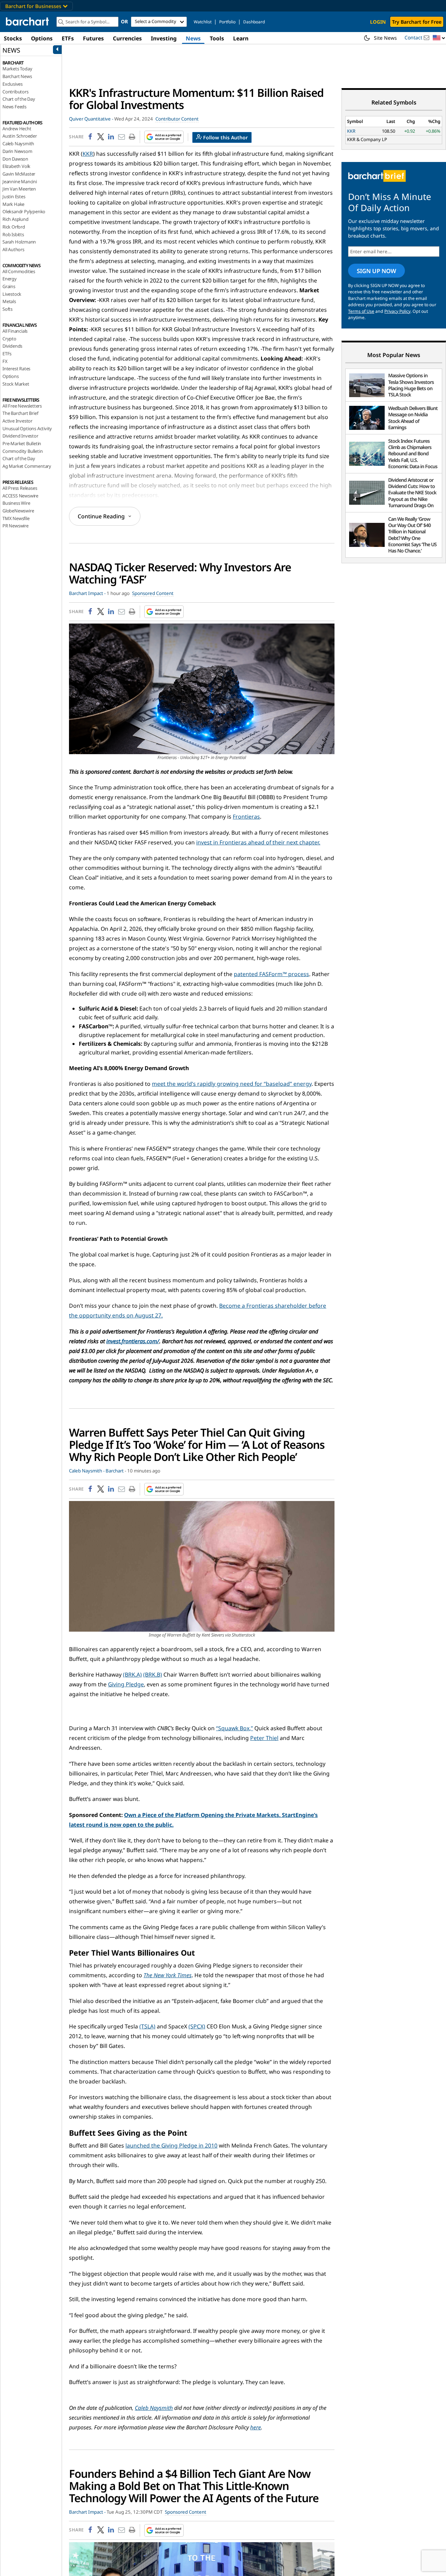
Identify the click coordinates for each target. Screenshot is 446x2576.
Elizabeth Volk (16, 166)
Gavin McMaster (19, 174)
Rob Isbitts (13, 234)
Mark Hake (13, 204)
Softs (7, 309)
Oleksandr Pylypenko (24, 211)
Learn (241, 38)
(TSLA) (147, 2026)
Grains (9, 286)
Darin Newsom (17, 151)
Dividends (12, 346)
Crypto (9, 339)
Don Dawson (15, 159)
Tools (217, 38)
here (256, 2427)
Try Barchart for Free (417, 22)
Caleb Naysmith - (87, 1471)
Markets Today (17, 69)
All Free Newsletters (22, 406)
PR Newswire (16, 526)
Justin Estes (14, 196)
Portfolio (227, 22)
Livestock (12, 294)
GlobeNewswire (18, 511)
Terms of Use (361, 311)
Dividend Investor (20, 436)
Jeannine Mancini (20, 181)
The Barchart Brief (20, 413)
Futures (93, 38)
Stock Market (16, 384)
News (193, 38)
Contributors (16, 92)
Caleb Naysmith (18, 144)
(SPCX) (197, 2026)
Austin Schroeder (20, 136)
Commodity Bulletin (22, 451)
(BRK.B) (153, 1674)
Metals (9, 301)
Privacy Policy (397, 311)
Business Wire (16, 503)
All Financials (15, 331)
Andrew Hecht (17, 129)
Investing (164, 38)
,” (234, 1728)
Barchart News (17, 76)
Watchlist (203, 22)
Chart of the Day (19, 99)
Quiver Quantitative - (91, 119)
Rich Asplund (16, 219)
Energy (10, 279)
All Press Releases (20, 488)
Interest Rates (16, 369)
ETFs (68, 38)
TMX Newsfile (16, 518)
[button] (439, 38)
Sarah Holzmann (19, 242)
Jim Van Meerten (19, 189)
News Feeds (14, 107)
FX (5, 361)
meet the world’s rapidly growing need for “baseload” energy (232, 1084)
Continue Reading (101, 516)
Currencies (127, 38)
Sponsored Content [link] (153, 593)
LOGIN (378, 22)
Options (42, 38)
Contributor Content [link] (177, 119)
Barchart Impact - (87, 593)
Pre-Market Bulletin (22, 443)
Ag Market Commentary (27, 466)
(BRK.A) (132, 1674)
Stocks (13, 38)
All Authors (13, 249)
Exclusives (13, 84)
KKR (88, 154)
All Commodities (19, 271)
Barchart (115, 1471)
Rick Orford (14, 227)
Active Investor (17, 421)
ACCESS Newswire (20, 496)
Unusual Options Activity (27, 428)
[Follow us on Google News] (162, 137)
